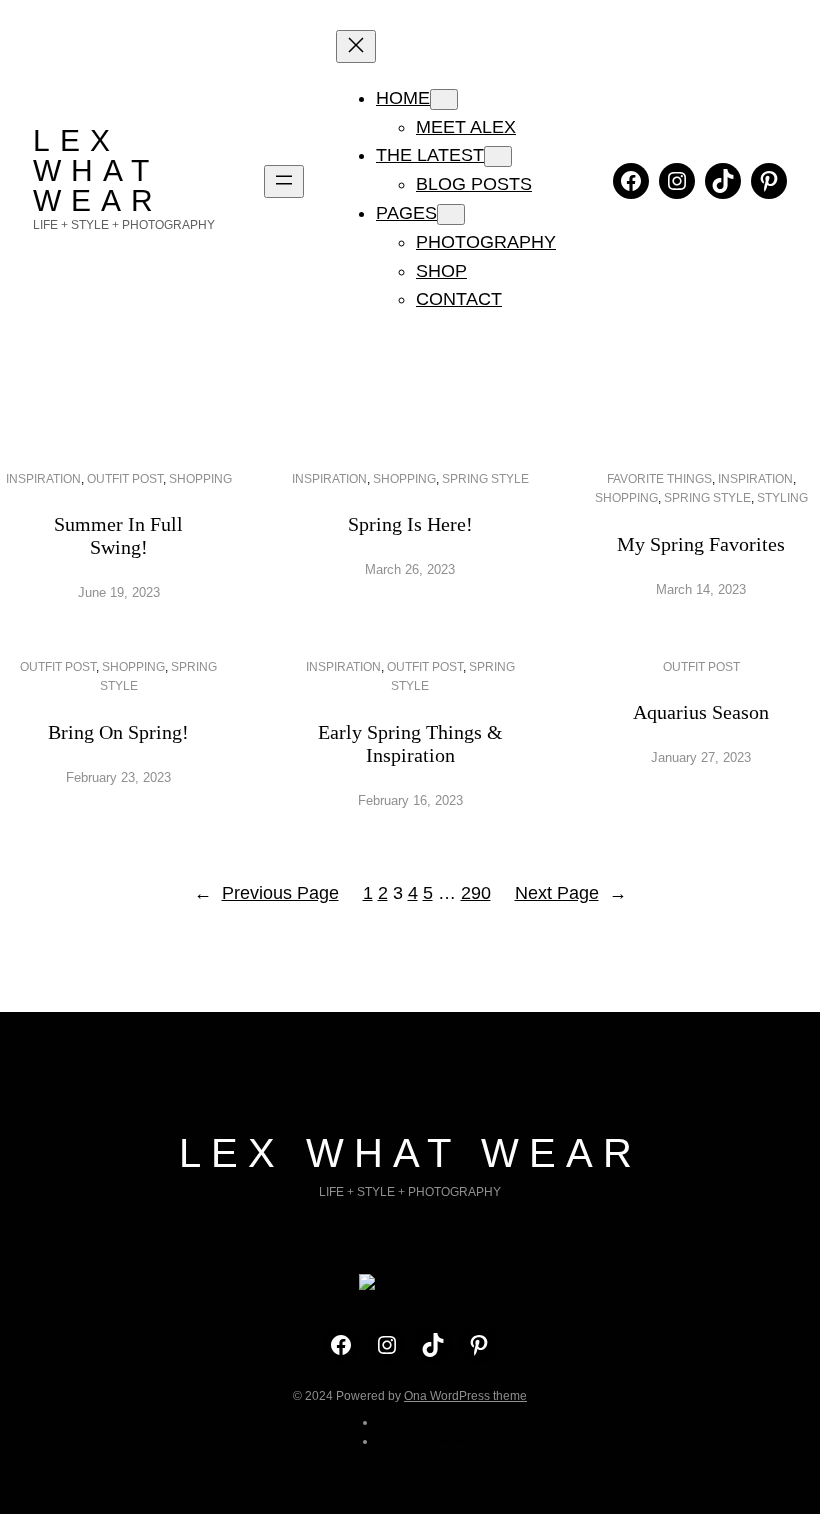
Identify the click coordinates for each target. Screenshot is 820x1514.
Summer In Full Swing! (118, 535)
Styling (782, 498)
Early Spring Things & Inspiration (410, 743)
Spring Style (485, 479)
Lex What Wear (98, 170)
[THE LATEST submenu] (498, 156)
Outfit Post (125, 479)
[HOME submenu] (444, 99)
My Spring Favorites (701, 544)
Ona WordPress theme (465, 1396)
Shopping (200, 479)
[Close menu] (356, 46)
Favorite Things (659, 479)
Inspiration (43, 479)
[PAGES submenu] (451, 214)
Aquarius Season (701, 712)
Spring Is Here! (410, 524)
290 (476, 893)
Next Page (571, 893)
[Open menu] (284, 181)
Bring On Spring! (118, 732)
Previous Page (266, 893)
